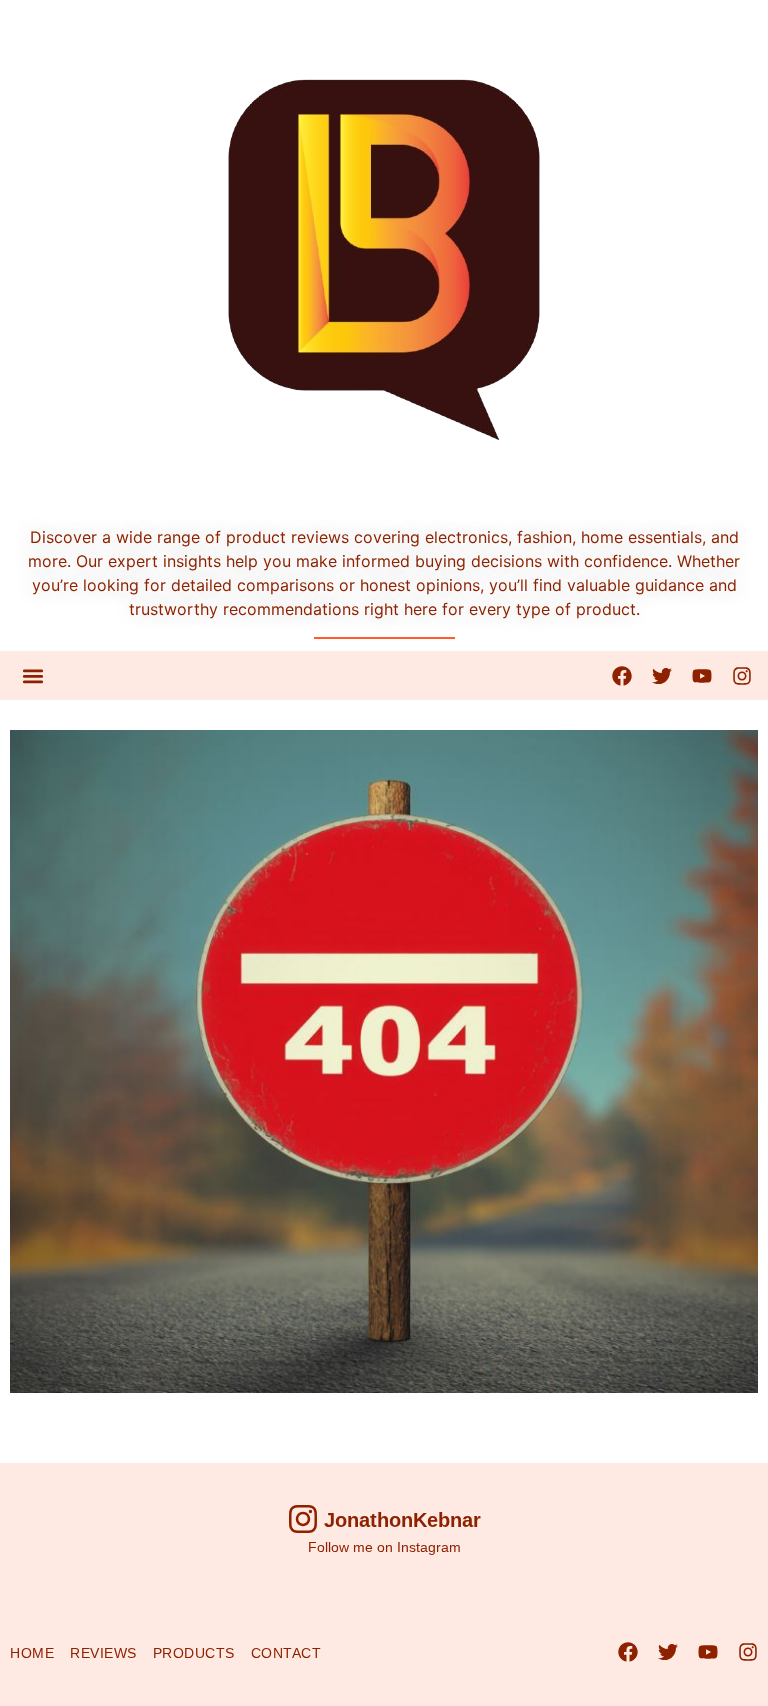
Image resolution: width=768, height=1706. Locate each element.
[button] (32, 675)
